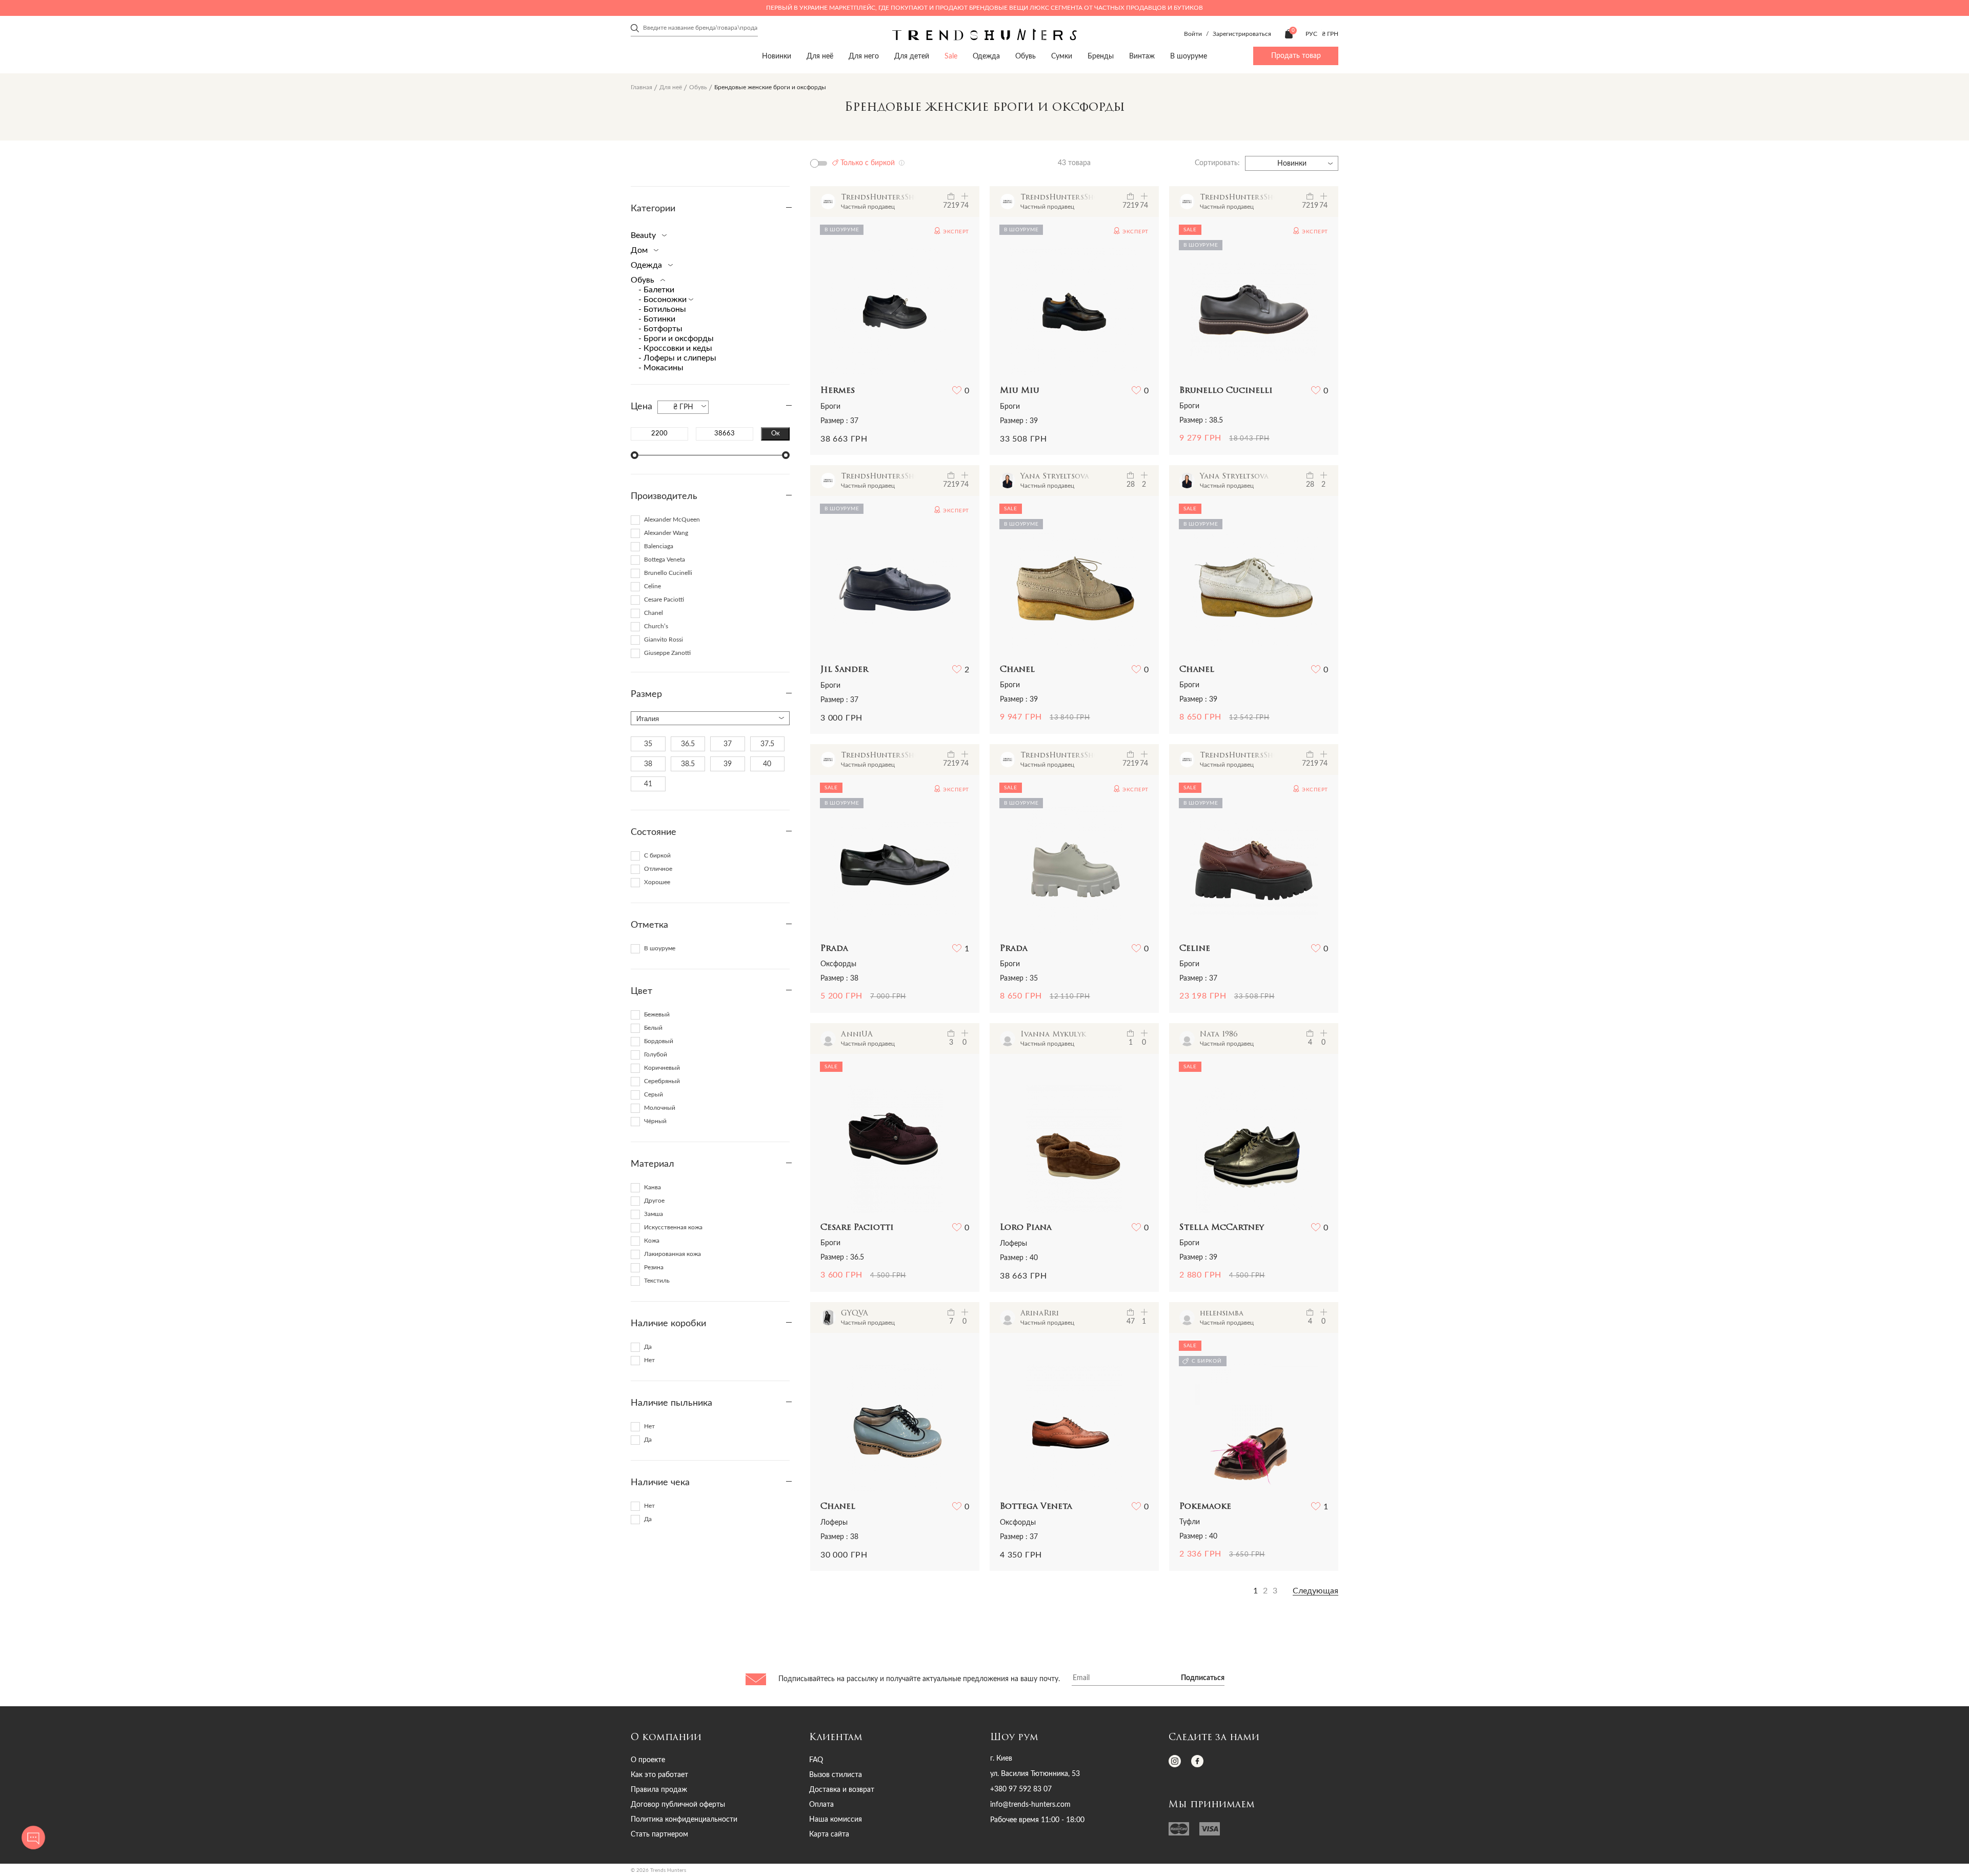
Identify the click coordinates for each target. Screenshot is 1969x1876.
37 (728, 744)
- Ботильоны (662, 309)
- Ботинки (657, 319)
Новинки (777, 56)
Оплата (821, 1805)
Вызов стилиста (836, 1775)
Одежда (986, 56)
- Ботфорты (660, 329)
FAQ (816, 1760)
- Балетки (656, 290)
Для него (864, 56)
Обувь (1026, 56)
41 (648, 784)
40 (767, 764)
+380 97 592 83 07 (1021, 1789)
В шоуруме (1189, 56)
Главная (641, 87)
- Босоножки (664, 300)
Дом (640, 250)
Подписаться (1203, 1678)
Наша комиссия (836, 1820)
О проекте (648, 1760)
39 (728, 764)
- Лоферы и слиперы (677, 358)
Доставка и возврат (842, 1790)
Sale (951, 56)
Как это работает (659, 1775)
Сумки (1062, 56)
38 (648, 764)
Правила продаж (659, 1790)
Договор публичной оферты (678, 1805)
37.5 (767, 744)
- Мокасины (661, 368)
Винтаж (1142, 56)
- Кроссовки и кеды (675, 348)
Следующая (1315, 1591)
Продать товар (1296, 56)
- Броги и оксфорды (676, 338)
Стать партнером (659, 1834)
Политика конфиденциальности (684, 1820)
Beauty (644, 235)
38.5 (688, 764)
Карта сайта (829, 1834)
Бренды (1101, 56)
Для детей (912, 56)
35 (648, 744)
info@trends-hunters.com (1030, 1805)
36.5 (688, 744)
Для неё (820, 56)
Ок (776, 433)
